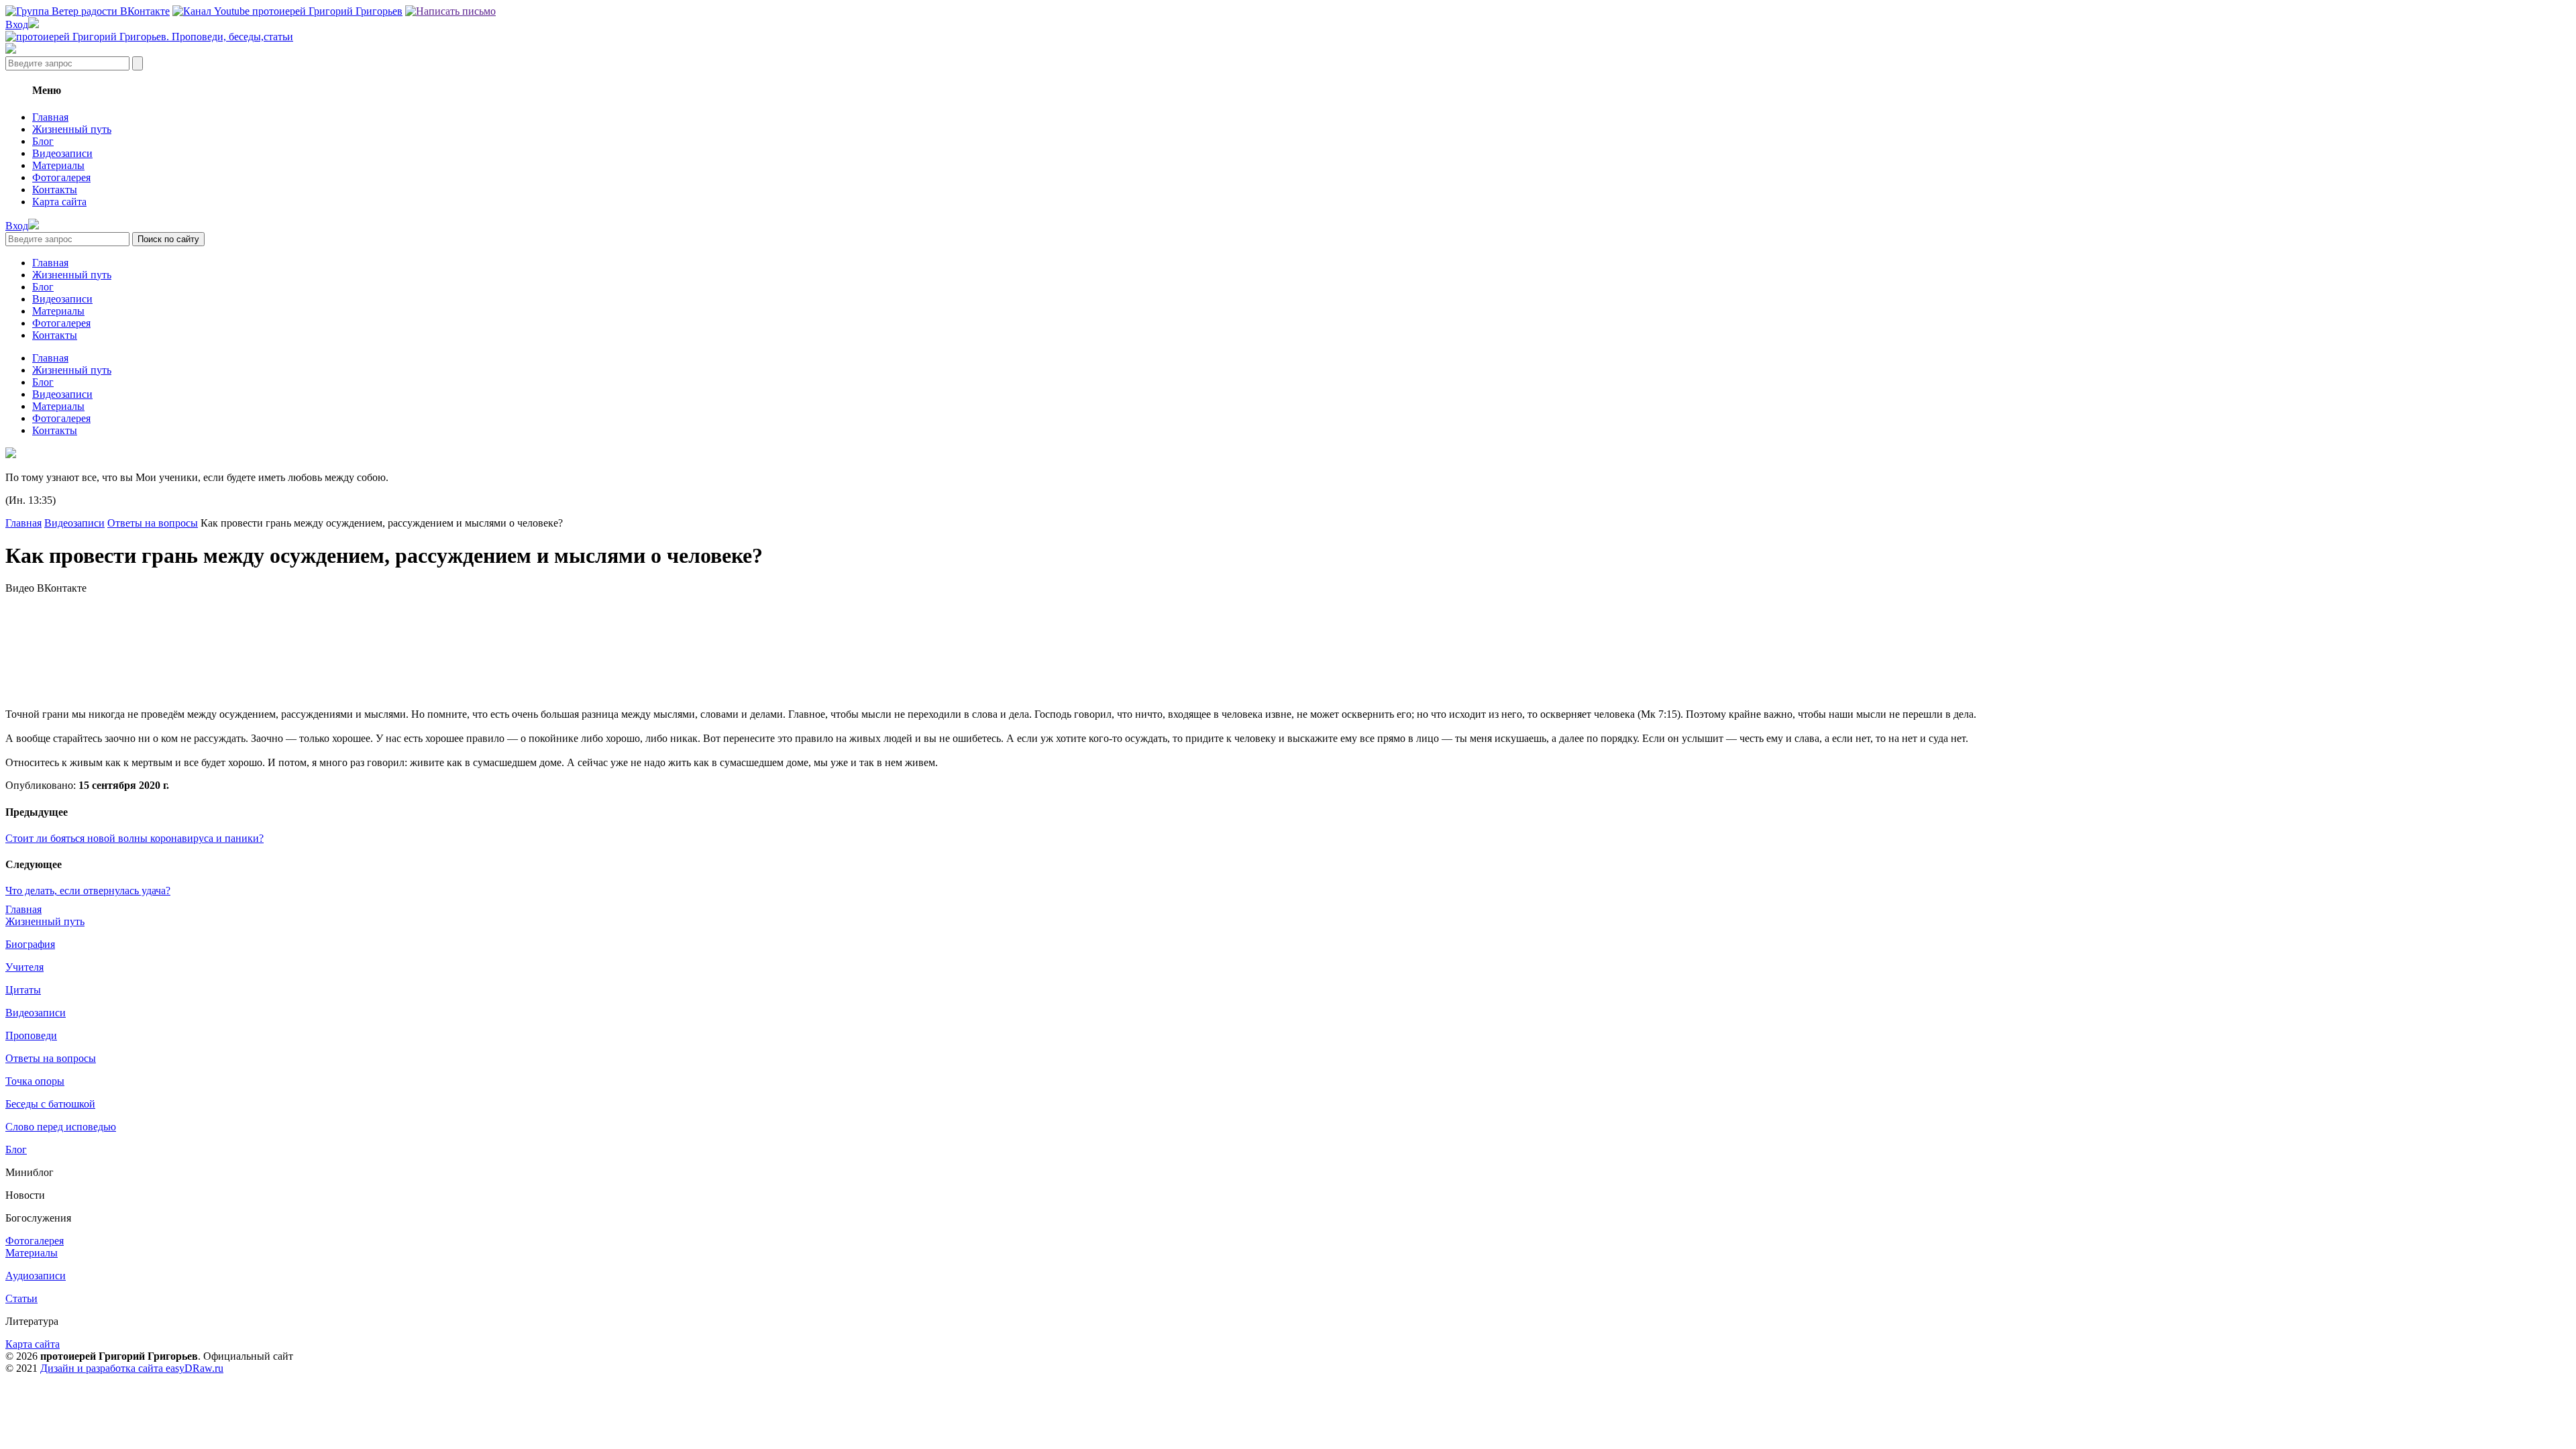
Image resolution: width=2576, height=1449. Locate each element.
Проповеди (31, 1035)
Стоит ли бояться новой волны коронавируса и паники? (135, 838)
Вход (17, 24)
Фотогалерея (61, 177)
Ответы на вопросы (153, 523)
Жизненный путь (72, 129)
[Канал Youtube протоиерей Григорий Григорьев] (287, 11)
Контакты (55, 190)
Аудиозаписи (36, 1276)
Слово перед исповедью (61, 1127)
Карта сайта (59, 202)
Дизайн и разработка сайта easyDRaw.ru (132, 1368)
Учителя (24, 967)
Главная (50, 117)
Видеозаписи (62, 153)
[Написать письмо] (450, 11)
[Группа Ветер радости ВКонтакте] (88, 11)
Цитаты (23, 990)
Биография (30, 944)
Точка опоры (35, 1081)
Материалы (58, 165)
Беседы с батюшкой (50, 1104)
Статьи (21, 1298)
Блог (43, 141)
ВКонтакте (62, 588)
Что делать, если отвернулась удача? (88, 891)
